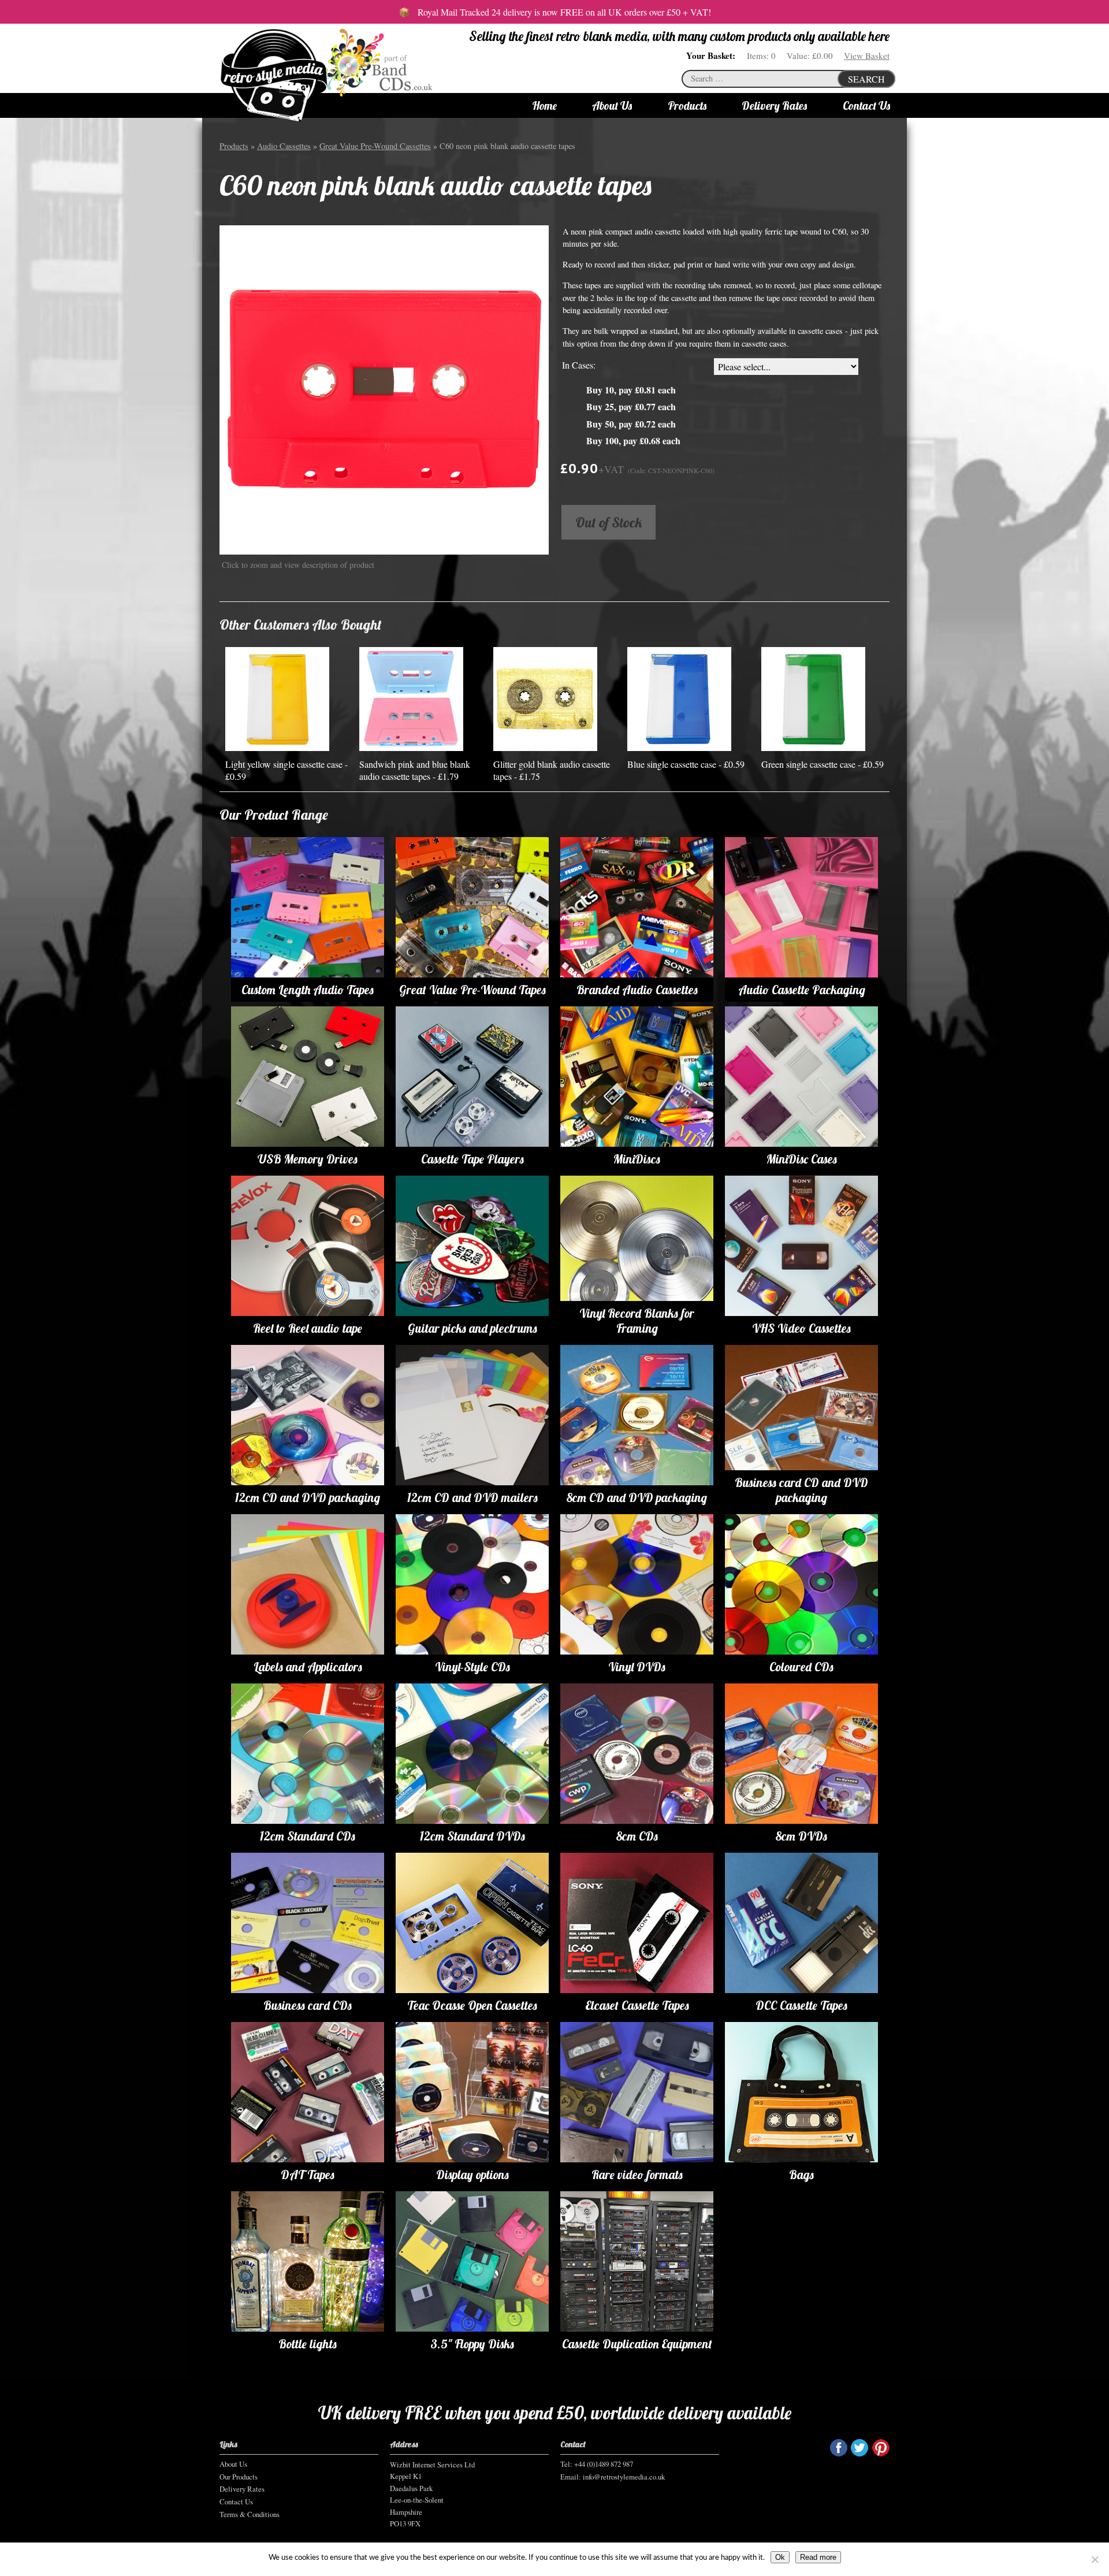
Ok (780, 2557)
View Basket (867, 55)
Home (544, 106)
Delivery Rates (774, 106)
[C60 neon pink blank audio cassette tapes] (384, 389)
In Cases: (579, 365)
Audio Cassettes (284, 146)
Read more (818, 2557)
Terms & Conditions (250, 2514)
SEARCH (866, 79)
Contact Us (866, 106)
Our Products (239, 2477)
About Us (612, 106)
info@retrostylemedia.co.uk (624, 2477)
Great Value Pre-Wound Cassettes (375, 146)
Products (687, 106)
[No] (1095, 2559)
